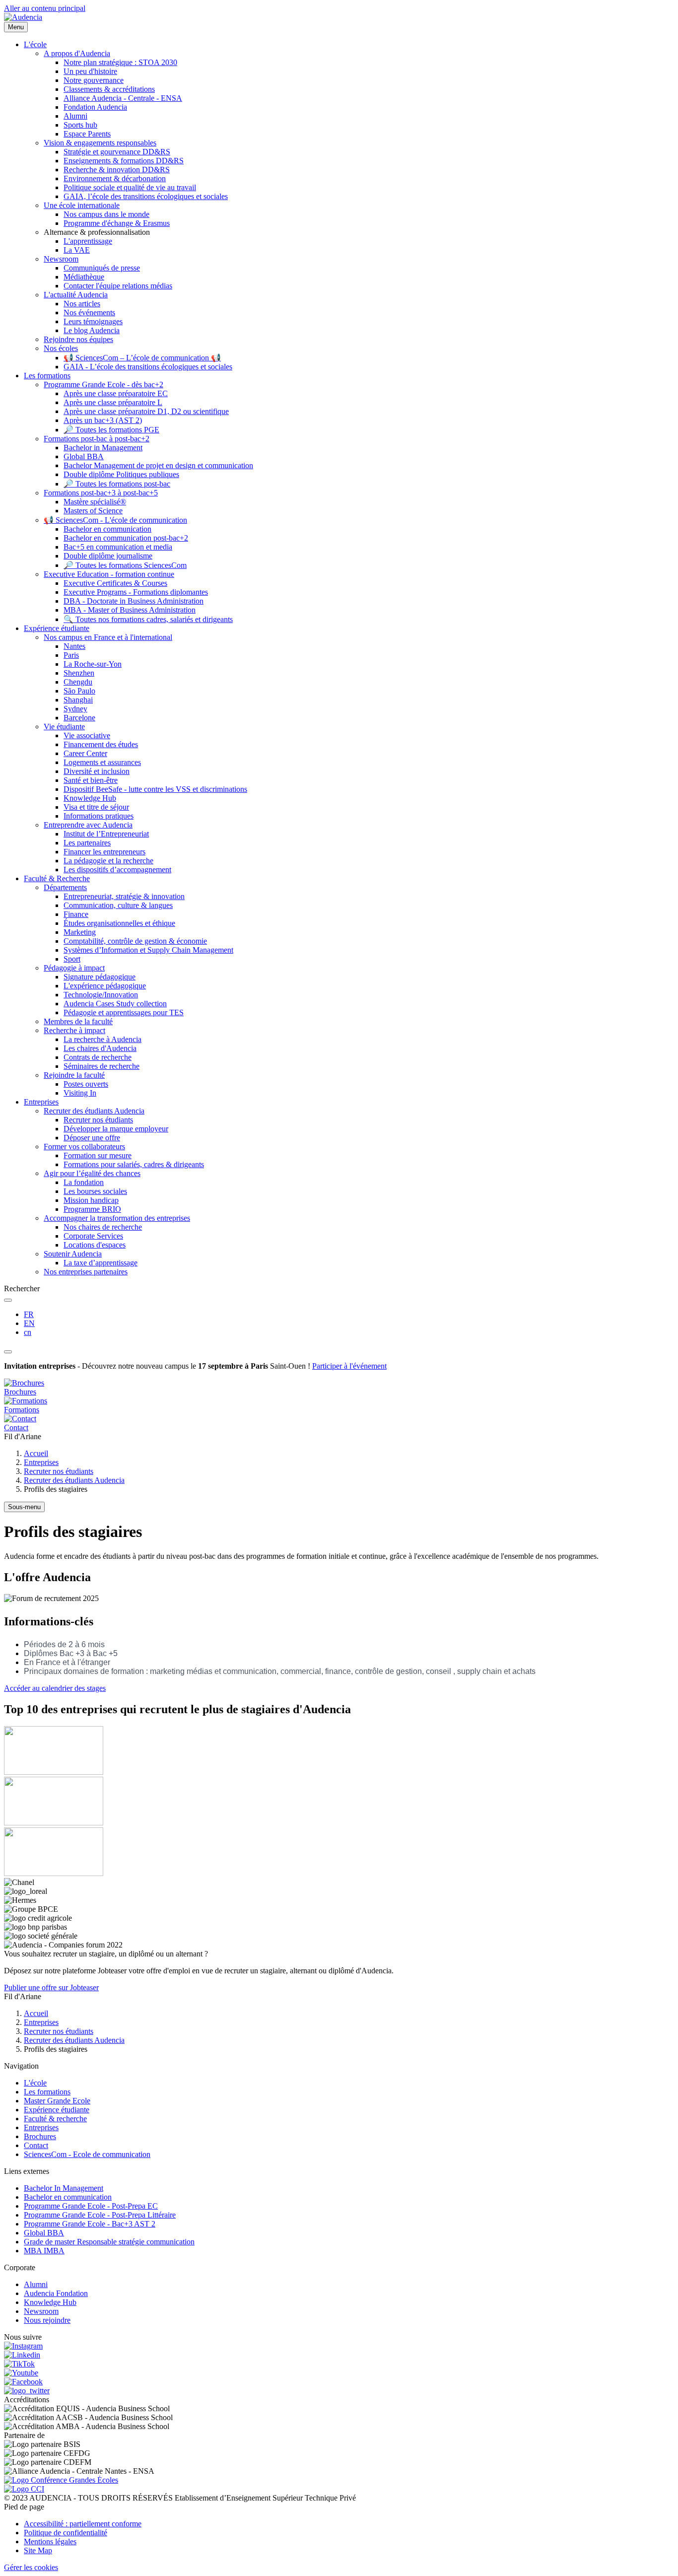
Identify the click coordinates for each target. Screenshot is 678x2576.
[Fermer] (8, 1352)
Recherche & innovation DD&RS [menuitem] (117, 170)
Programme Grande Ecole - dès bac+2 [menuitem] (103, 384)
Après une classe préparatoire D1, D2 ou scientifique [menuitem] (146, 411)
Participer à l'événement (349, 1366)
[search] (8, 1300)
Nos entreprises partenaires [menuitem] (86, 1272)
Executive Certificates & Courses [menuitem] (115, 583)
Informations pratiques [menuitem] (99, 816)
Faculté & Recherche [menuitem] (57, 878)
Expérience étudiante (57, 2110)
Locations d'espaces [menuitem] (95, 1245)
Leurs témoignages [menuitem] (93, 321)
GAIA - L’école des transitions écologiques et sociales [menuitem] (148, 367)
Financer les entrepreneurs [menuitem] (104, 852)
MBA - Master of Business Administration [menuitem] (130, 610)
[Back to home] (23, 17)
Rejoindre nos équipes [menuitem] (78, 339)
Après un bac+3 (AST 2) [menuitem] (103, 420)
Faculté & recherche (55, 2119)
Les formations (47, 2092)
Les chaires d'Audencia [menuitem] (100, 1048)
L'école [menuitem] (35, 44)
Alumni (36, 2284)
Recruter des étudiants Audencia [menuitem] (94, 1111)
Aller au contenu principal (45, 8)
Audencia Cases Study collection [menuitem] (115, 1004)
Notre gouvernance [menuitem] (94, 80)
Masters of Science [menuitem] (93, 511)
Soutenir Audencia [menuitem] (73, 1254)
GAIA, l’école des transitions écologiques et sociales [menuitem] (146, 196)
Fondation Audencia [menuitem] (95, 107)
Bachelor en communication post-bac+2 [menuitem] (126, 538)
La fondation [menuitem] (84, 1182)
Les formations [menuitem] (47, 376)
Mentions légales (50, 2541)
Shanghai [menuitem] (78, 700)
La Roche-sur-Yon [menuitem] (93, 664)
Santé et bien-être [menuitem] (91, 780)
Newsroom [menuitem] (61, 259)
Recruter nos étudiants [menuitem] (98, 1120)
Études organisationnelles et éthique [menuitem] (119, 923)
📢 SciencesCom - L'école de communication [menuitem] (115, 520)
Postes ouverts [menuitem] (86, 1084)
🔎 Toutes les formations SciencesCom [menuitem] (125, 565)
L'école (35, 2083)
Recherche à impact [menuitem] (74, 1030)
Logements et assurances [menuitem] (102, 762)
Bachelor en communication (68, 2197)
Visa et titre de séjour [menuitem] (96, 807)
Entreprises (41, 1462)
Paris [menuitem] (71, 655)
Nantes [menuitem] (74, 646)
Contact (36, 2145)
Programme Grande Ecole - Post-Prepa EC (91, 2206)
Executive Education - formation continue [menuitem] (109, 574)
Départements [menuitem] (65, 887)
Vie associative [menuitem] (87, 735)
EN (29, 1323)
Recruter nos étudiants (59, 1471)
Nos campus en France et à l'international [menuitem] (108, 637)
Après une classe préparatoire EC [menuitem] (116, 393)
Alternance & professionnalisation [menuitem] (97, 232)
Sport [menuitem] (72, 959)
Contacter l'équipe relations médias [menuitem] (118, 286)
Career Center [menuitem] (85, 753)
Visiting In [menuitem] (80, 1093)
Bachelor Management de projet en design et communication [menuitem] (158, 465)
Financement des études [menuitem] (101, 744)
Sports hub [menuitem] (80, 125)
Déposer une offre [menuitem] (92, 1138)
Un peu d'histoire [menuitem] (90, 71)
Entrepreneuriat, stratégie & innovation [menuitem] (124, 896)
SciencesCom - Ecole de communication (87, 2154)
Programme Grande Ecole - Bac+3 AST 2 (90, 2224)
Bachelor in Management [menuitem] (103, 448)
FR (29, 1314)
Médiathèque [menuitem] (84, 277)
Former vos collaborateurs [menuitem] (84, 1147)
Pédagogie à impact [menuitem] (74, 968)
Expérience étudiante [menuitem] (57, 628)
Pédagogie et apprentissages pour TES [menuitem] (124, 1012)
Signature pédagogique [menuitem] (100, 977)
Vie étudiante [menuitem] (64, 727)
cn (28, 1332)
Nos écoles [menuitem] (61, 348)
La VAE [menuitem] (77, 250)
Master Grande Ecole (57, 2101)
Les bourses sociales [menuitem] (95, 1191)
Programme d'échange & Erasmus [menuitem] (117, 223)
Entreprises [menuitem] (41, 1102)
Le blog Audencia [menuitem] (92, 330)
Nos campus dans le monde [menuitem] (106, 214)
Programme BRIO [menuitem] (92, 1209)
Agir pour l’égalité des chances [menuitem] (92, 1173)
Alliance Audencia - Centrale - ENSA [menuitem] (123, 98)
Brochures (40, 2136)
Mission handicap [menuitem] (91, 1200)
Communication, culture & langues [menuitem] (118, 905)
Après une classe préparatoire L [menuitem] (113, 402)
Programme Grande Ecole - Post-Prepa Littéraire (100, 2215)
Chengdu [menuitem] (78, 682)
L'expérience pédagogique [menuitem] (105, 986)
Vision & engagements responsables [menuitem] (100, 143)
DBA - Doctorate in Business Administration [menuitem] (134, 601)
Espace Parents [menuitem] (87, 134)
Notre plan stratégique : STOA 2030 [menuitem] (120, 62)
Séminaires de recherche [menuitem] (102, 1066)
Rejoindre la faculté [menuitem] (74, 1075)
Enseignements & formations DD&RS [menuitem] (124, 161)
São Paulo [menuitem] (79, 691)
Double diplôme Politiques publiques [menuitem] (121, 474)
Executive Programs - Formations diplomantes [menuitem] (136, 592)
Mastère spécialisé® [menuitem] (95, 502)
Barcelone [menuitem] (79, 718)
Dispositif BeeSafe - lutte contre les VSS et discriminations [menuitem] (155, 789)
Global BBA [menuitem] (84, 456)
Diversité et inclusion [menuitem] (97, 771)
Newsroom (41, 2311)
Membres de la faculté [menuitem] (78, 1021)
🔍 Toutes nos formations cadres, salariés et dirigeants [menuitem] (148, 619)
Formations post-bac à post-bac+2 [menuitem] (97, 439)
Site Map (38, 2550)
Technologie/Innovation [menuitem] (101, 995)
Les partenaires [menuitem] (87, 843)
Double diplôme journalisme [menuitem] (108, 556)
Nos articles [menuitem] (82, 304)
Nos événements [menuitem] (89, 313)
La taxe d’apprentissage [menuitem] (101, 1263)
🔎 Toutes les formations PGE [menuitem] (111, 430)
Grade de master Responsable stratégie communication (109, 2242)
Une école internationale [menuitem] (82, 205)
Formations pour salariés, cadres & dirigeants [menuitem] (134, 1164)
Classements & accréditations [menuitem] (109, 89)
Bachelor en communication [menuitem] (107, 529)
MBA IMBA (44, 2251)
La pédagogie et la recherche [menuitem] (108, 861)
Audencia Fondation (56, 2293)
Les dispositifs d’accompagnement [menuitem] (117, 870)
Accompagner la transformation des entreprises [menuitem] (117, 1218)
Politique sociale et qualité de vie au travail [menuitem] (130, 187)
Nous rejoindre (47, 2320)
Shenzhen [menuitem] (79, 673)
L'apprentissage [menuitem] (88, 241)
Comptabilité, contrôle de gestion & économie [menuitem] (135, 941)
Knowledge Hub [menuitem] (90, 798)
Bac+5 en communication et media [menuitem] (118, 547)
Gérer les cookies (31, 2567)
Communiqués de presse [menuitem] (102, 268)
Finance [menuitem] (76, 914)
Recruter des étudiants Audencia (74, 1480)
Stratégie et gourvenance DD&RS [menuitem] (117, 152)
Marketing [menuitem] (80, 932)
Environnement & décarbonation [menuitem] (115, 178)
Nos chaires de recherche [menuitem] (103, 1227)
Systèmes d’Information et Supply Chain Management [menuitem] (148, 950)
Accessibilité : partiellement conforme (83, 2524)
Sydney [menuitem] (75, 709)
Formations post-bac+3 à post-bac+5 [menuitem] (101, 493)
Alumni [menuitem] (75, 116)
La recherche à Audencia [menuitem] (102, 1039)
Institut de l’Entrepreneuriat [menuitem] (106, 834)
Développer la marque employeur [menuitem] (116, 1129)
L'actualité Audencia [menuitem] (76, 295)
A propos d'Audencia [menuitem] (77, 53)
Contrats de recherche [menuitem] (98, 1057)
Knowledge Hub (50, 2302)
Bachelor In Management (64, 2188)
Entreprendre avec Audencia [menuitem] (88, 825)
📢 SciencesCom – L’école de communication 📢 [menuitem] (142, 358)
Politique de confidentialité (66, 2533)
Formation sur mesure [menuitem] (98, 1155)
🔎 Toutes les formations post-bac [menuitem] (117, 484)
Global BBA (44, 2233)
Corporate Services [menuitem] (93, 1236)
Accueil (36, 1453)
